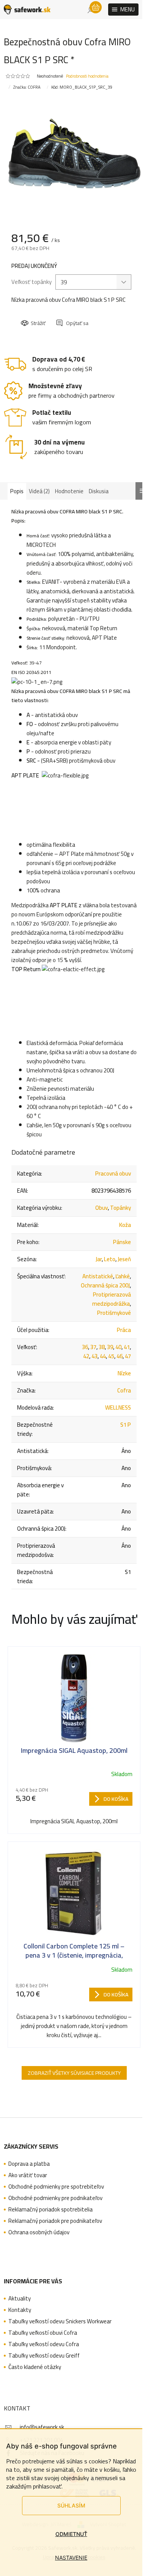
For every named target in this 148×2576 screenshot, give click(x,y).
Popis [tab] (17, 491)
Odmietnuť (71, 2534)
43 (94, 1356)
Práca (124, 1330)
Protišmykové (114, 1313)
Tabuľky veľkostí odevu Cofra (44, 2344)
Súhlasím (71, 2505)
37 (93, 1347)
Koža (125, 1225)
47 (128, 1356)
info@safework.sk (42, 2427)
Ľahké (123, 1276)
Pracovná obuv (113, 1173)
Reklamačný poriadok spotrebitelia (50, 2210)
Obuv (102, 1208)
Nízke (124, 1373)
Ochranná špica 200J (105, 1285)
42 (86, 1356)
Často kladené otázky (35, 2367)
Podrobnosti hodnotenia (87, 76)
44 (103, 1356)
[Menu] (123, 10)
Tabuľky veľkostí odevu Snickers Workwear (60, 2321)
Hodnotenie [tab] (69, 491)
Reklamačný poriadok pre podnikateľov (55, 2221)
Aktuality (20, 2299)
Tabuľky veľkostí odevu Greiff (44, 2356)
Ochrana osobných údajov (39, 2232)
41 (127, 1347)
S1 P (126, 1425)
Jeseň (124, 1259)
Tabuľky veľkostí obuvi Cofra (43, 2333)
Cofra (124, 1390)
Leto (110, 1259)
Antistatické (98, 1276)
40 (118, 1347)
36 (85, 1347)
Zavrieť (73, 316)
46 (120, 1356)
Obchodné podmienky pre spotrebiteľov (56, 2187)
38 (102, 1347)
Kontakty (20, 2310)
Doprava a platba (29, 2164)
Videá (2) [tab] (39, 491)
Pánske (122, 1242)
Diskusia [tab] (99, 491)
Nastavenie (71, 2558)
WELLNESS (118, 1407)
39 (110, 1347)
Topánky (120, 1208)
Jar (99, 1259)
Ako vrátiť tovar (28, 2175)
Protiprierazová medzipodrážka (112, 1299)
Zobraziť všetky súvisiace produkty (74, 2073)
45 (111, 1356)
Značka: (27, 87)
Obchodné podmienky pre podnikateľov (55, 2198)
